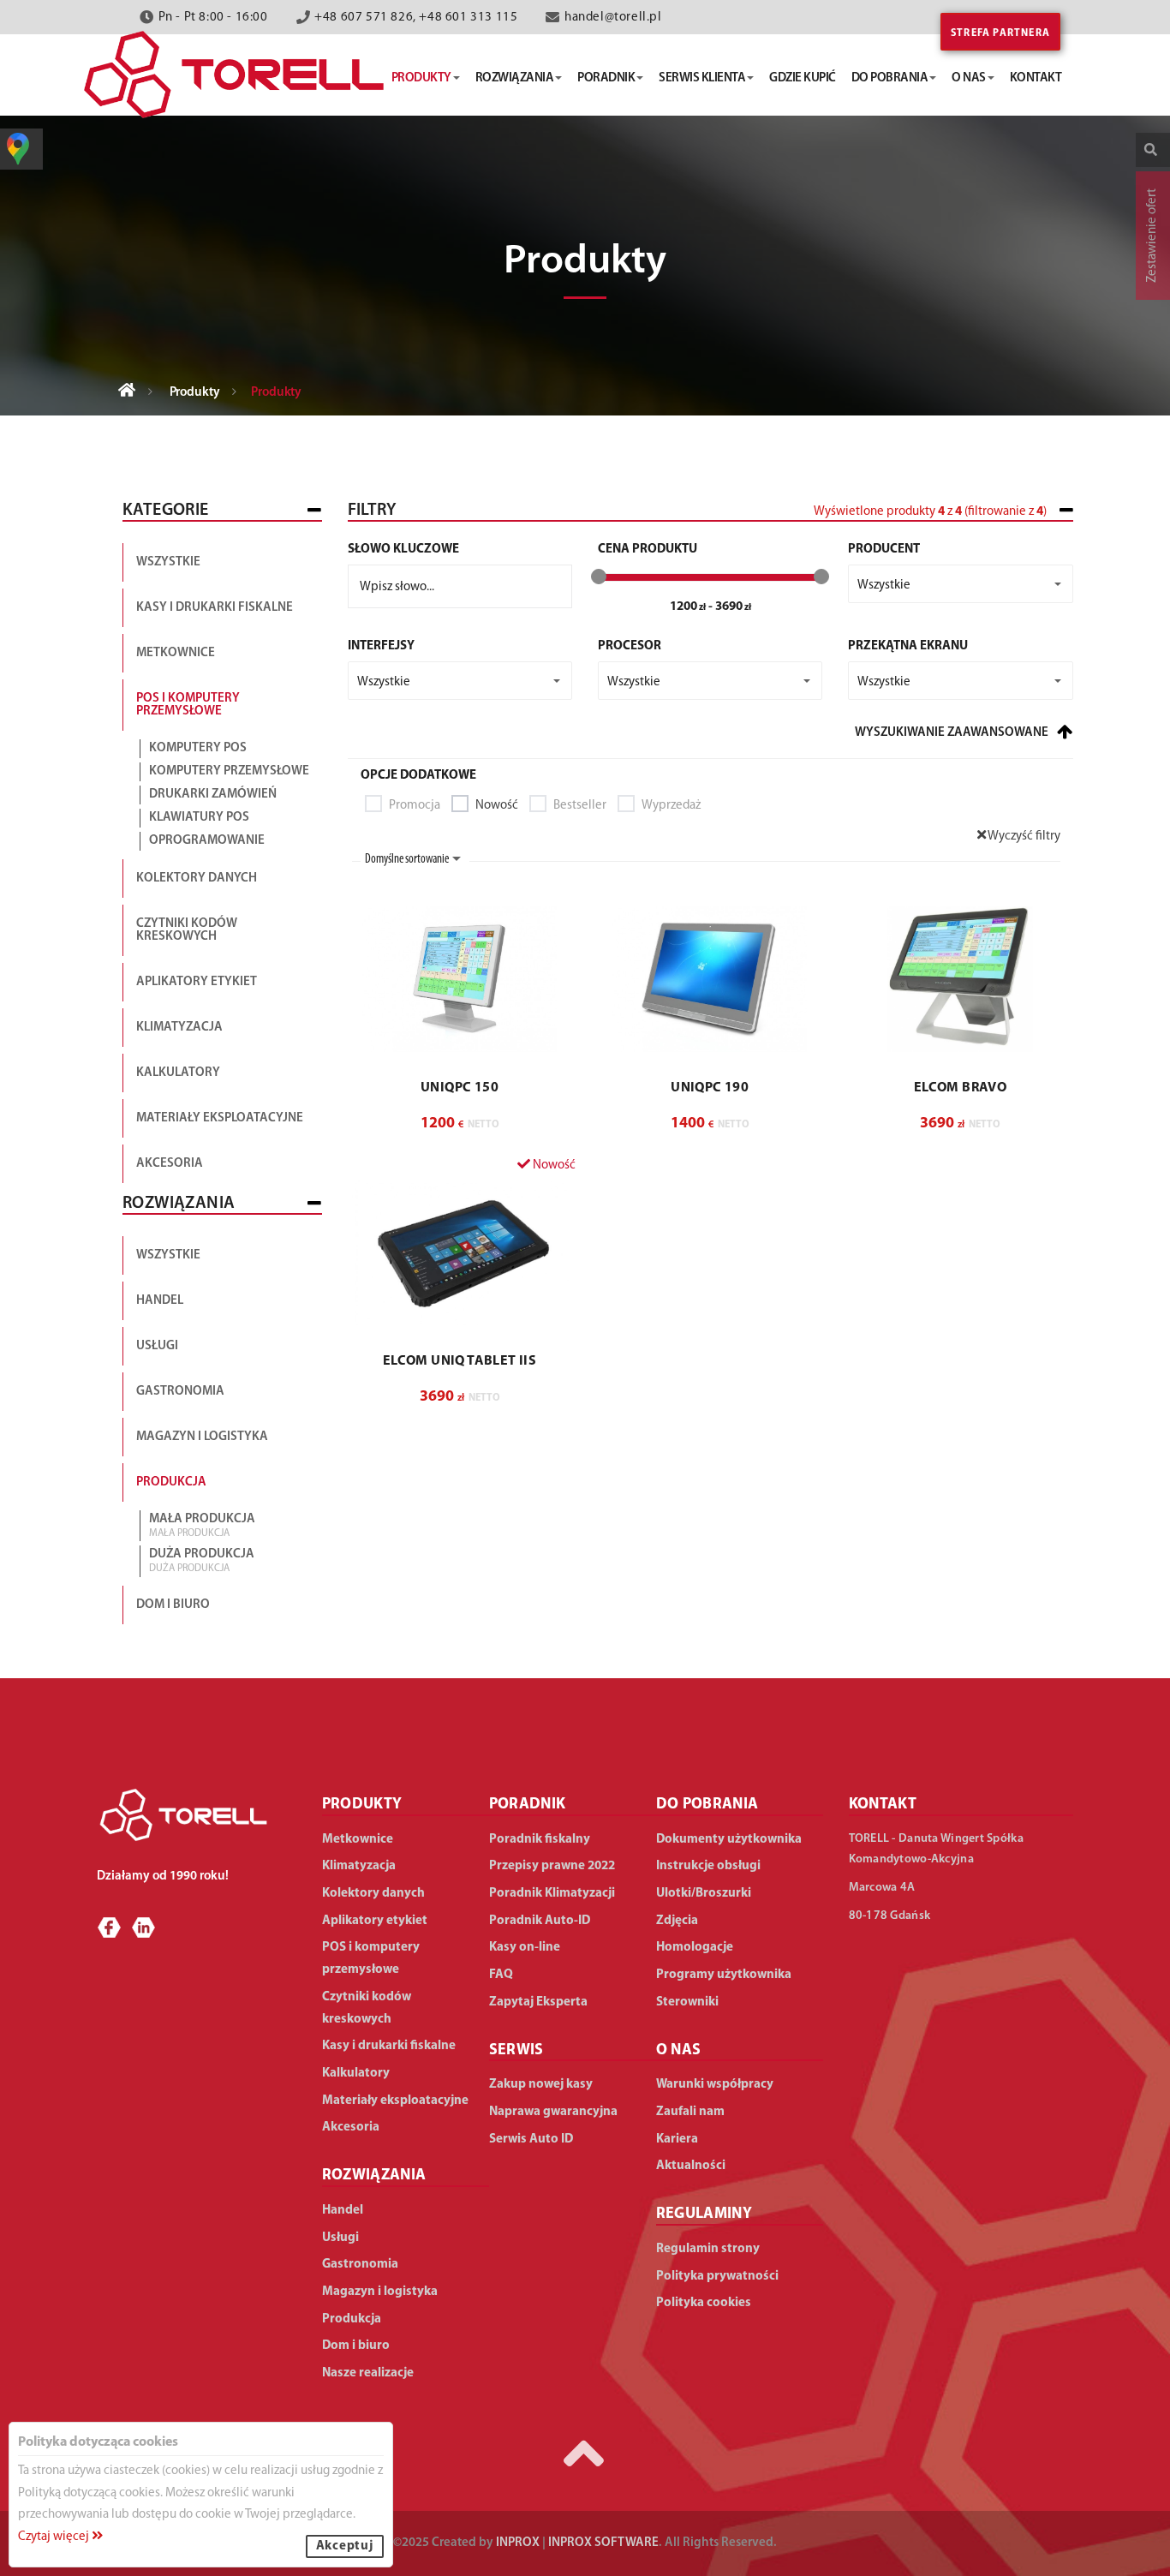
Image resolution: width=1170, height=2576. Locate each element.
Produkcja (171, 1482)
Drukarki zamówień (213, 795)
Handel (160, 1301)
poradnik (606, 78)
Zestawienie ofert (1152, 236)
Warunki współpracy (715, 2085)
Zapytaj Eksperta (538, 2002)
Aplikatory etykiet (197, 982)
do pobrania (890, 78)
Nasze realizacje (368, 2373)
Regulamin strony (708, 2249)
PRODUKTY (362, 1805)
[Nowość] (460, 1252)
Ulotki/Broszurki (704, 1894)
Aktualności (691, 2166)
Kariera (677, 2140)
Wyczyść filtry (1023, 837)
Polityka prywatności (717, 2277)
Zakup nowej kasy (541, 2085)
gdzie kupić (803, 78)
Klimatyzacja (179, 1028)
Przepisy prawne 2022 (552, 1866)
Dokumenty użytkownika (729, 1840)
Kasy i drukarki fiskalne (215, 608)
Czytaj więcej (55, 2537)
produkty (421, 78)
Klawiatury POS (199, 818)
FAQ (501, 1975)
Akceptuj (345, 2546)
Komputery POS (198, 748)
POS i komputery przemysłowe (188, 705)
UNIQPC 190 (710, 1088)
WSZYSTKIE (168, 1255)
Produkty (195, 393)
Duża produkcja (202, 1561)
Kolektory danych (197, 879)
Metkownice (176, 653)
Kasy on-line (525, 1948)
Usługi (157, 1346)
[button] (960, 584)
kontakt (1036, 78)
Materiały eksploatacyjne (220, 1118)
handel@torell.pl (613, 18)
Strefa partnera (1000, 33)
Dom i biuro (173, 1605)
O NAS (679, 2051)
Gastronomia (180, 1392)
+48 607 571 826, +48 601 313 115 (416, 18)
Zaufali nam (690, 2112)
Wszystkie (168, 562)
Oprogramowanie (207, 841)
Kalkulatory (178, 1073)
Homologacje (695, 1948)
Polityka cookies (704, 2303)
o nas (969, 78)
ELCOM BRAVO (960, 1088)
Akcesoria (170, 1164)
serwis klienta (702, 78)
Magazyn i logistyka (202, 1437)
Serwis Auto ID (531, 2140)
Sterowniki (687, 2002)
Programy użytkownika (724, 1975)
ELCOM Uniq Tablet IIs (460, 1361)
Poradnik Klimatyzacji (552, 1894)
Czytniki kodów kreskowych (187, 930)
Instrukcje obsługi (708, 1866)
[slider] (599, 577)
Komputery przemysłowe (229, 771)
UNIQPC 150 (460, 1088)
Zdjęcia (677, 1921)
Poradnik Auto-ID (540, 1921)
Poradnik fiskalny (540, 1840)
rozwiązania (515, 78)
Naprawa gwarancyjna (553, 2112)
